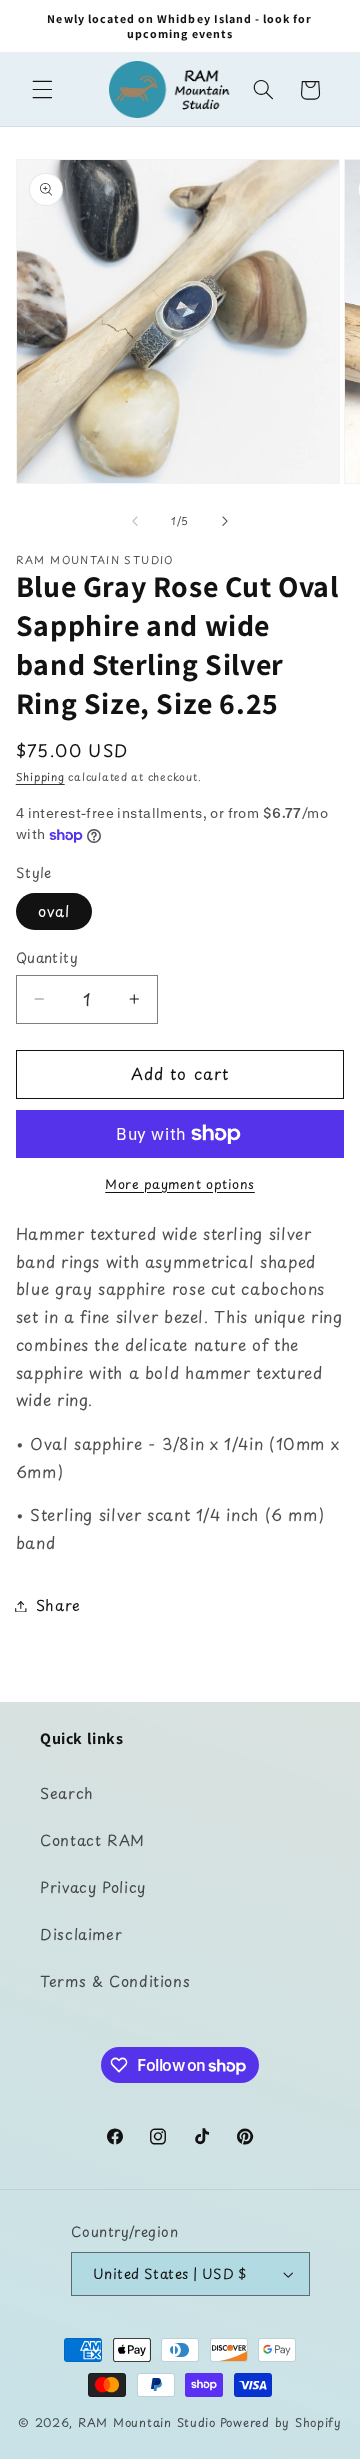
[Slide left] (135, 522)
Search (67, 1793)
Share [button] (58, 1605)
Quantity (47, 958)
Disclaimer (81, 1934)
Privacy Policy (93, 1887)
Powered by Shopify (281, 2422)
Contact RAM (92, 1840)
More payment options (180, 1184)
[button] (42, 90)
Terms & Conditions (115, 1981)
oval (54, 911)
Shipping (40, 777)
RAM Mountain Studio (147, 2422)
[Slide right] (225, 522)
